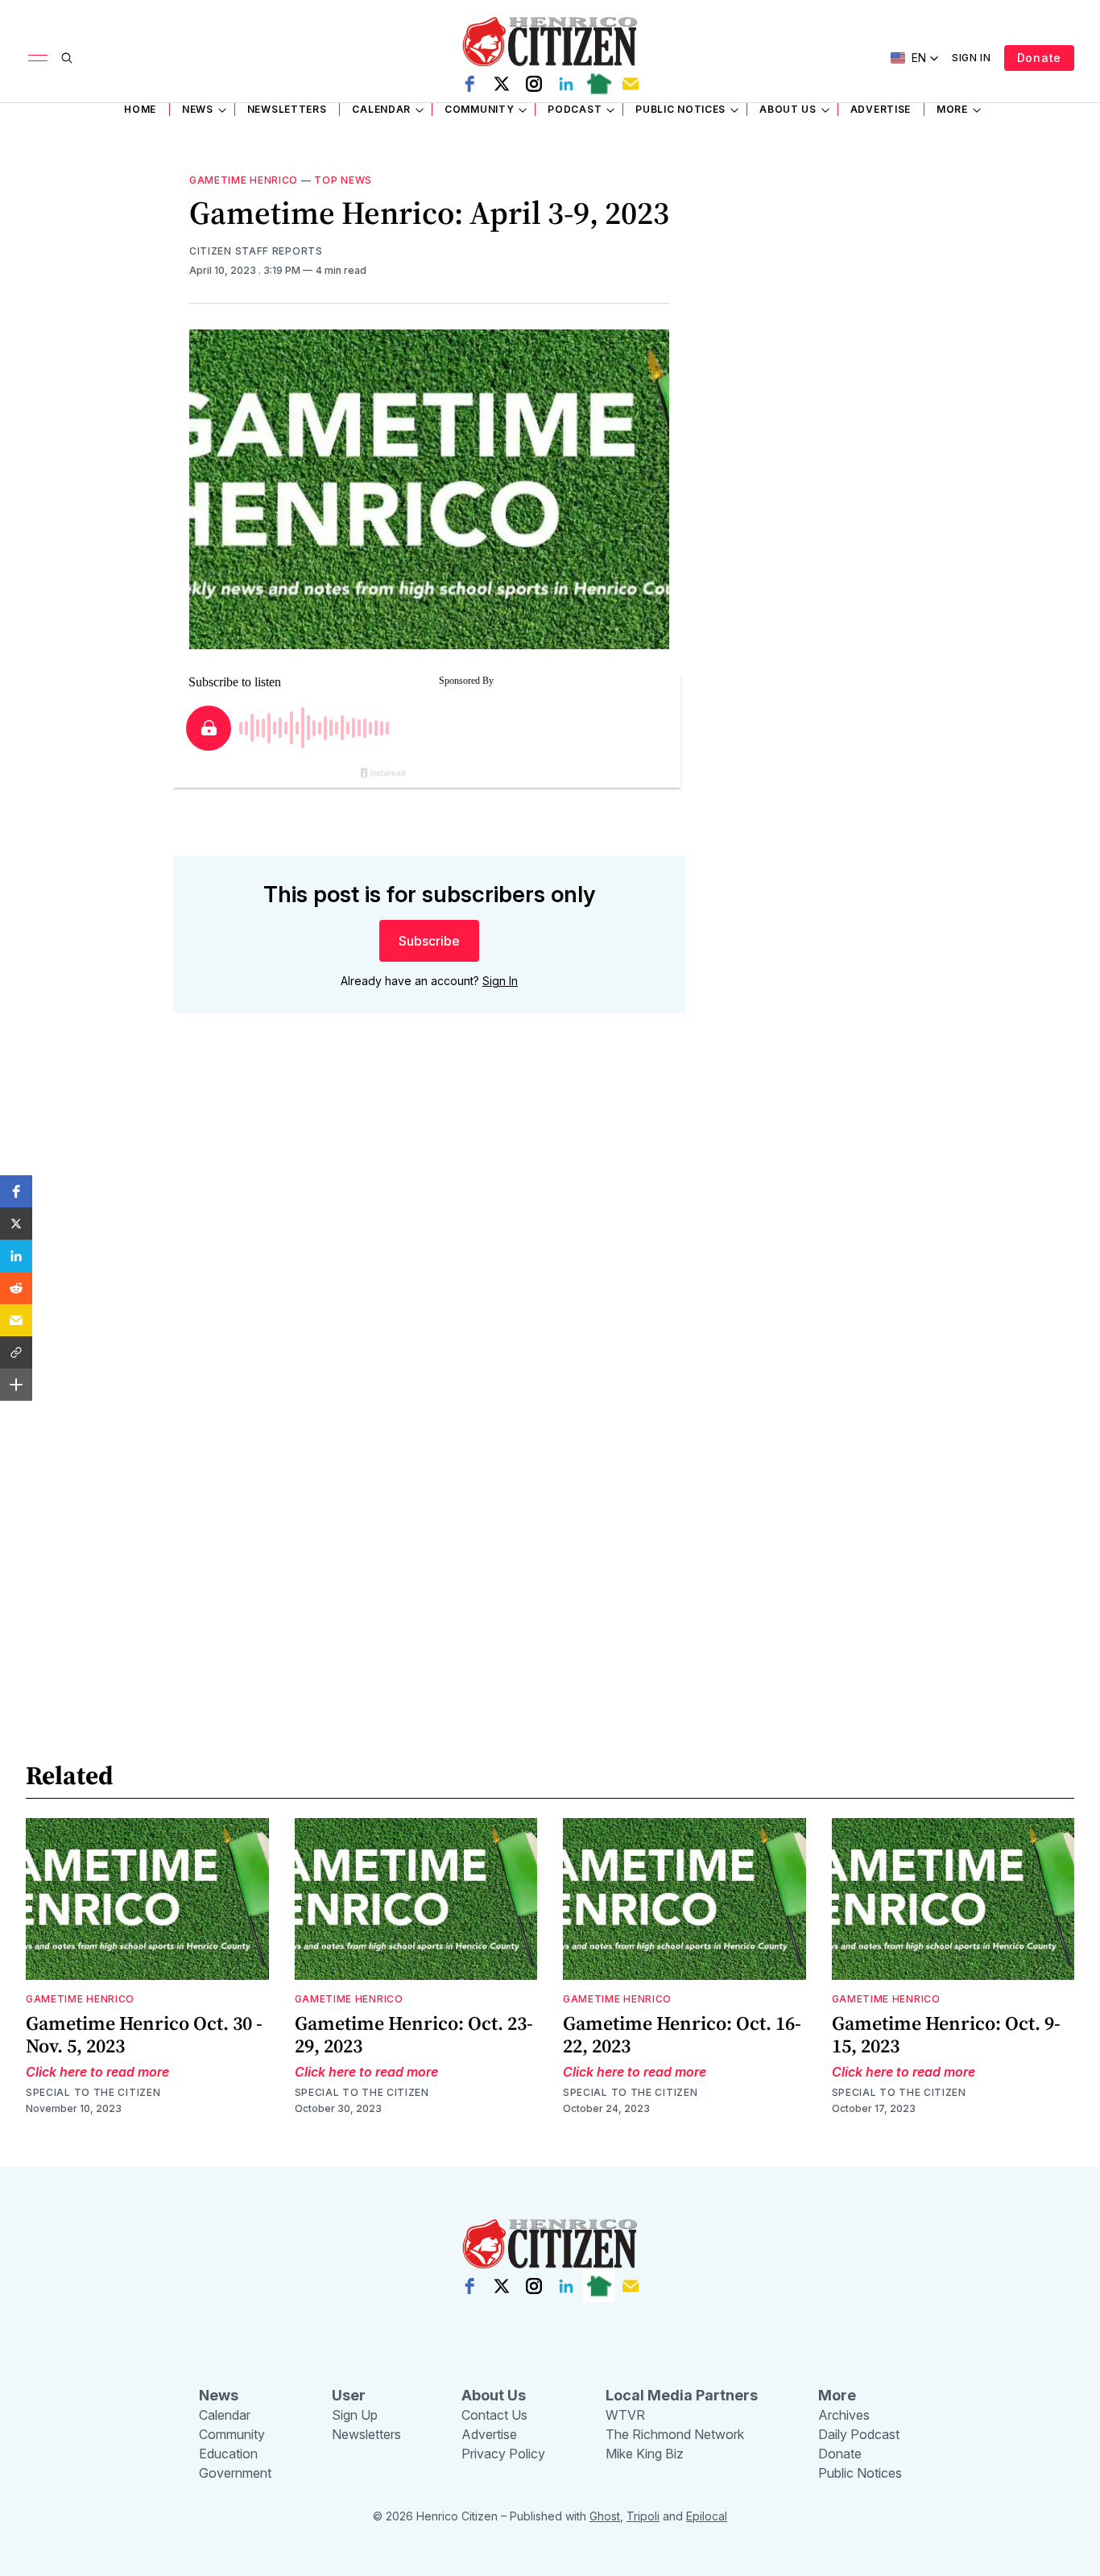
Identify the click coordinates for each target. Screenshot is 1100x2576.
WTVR (625, 2415)
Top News (343, 180)
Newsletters (287, 109)
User (349, 2395)
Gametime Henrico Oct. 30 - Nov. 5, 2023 (144, 2034)
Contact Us (494, 2415)
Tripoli (643, 2516)
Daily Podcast (859, 2434)
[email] (631, 84)
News (198, 109)
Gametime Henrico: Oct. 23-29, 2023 (414, 2034)
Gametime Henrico (244, 180)
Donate (1039, 58)
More (952, 109)
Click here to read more (97, 2072)
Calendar (381, 109)
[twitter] (502, 84)
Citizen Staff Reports (256, 251)
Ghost (605, 2516)
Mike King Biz (645, 2454)
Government (235, 2473)
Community (479, 109)
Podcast (575, 109)
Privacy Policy (503, 2454)
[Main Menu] (38, 58)
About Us (788, 109)
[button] (16, 1191)
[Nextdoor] (598, 84)
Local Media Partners (682, 2395)
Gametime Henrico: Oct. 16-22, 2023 (682, 2034)
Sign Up (355, 2415)
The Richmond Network (675, 2434)
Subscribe (429, 941)
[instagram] (534, 84)
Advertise (881, 109)
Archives (844, 2415)
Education (228, 2454)
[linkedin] (566, 84)
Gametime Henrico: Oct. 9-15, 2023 (946, 2034)
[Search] (67, 58)
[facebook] (469, 84)
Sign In (972, 58)
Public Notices (680, 109)
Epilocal (707, 2516)
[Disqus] (429, 1257)
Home (140, 109)
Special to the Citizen (93, 2092)
